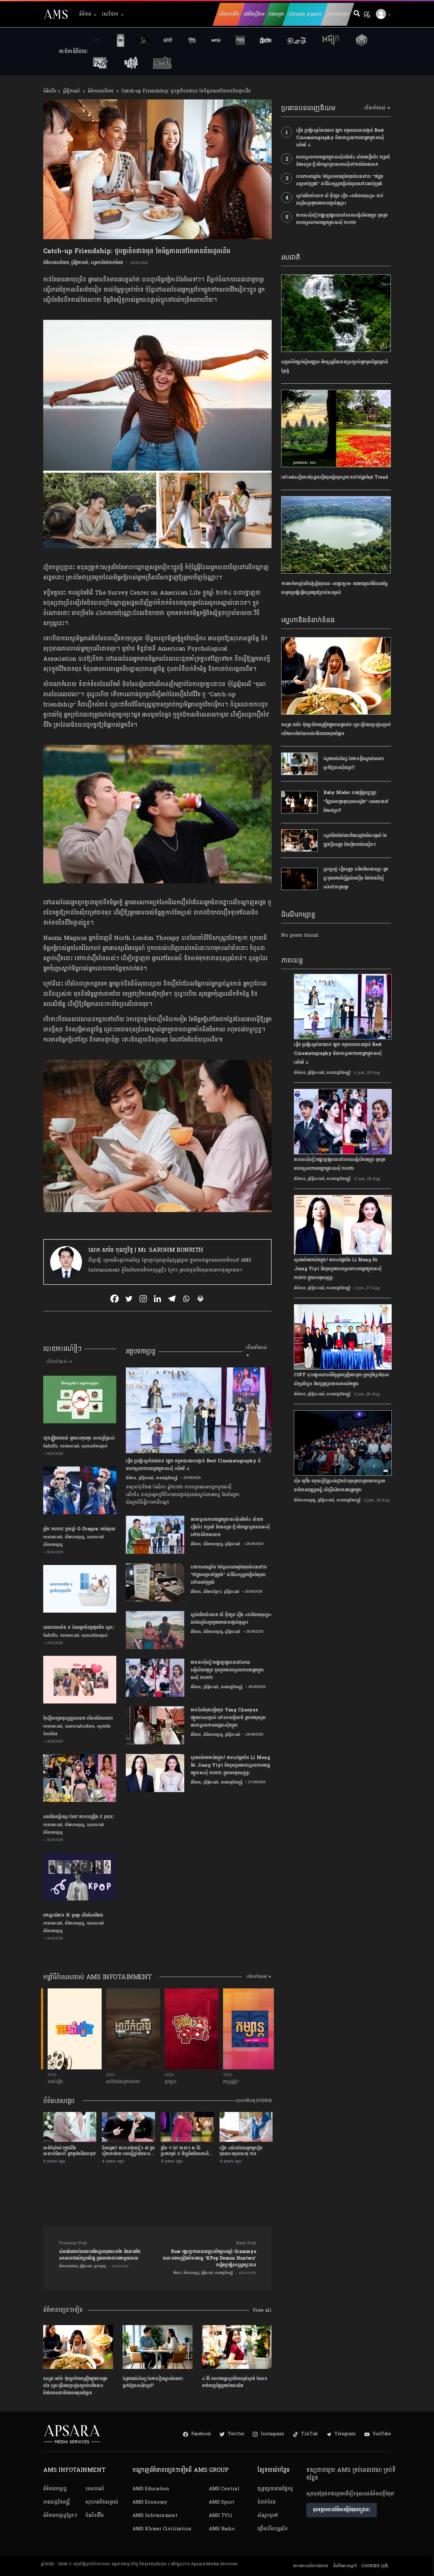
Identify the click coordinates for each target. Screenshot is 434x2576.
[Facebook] (115, 1299)
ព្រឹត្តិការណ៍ (71, 91)
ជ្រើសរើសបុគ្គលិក (273, 2529)
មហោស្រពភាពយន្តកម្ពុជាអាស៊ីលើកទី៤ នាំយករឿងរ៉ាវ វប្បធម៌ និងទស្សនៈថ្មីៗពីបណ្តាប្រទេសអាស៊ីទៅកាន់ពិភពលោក (343, 161)
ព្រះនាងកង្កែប (338, 14)
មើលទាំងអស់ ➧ (60, 1362)
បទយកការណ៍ (70, 1446)
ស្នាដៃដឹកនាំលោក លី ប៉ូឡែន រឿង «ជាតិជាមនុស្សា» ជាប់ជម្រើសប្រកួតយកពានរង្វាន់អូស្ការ (339, 199)
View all (262, 2310)
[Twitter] (129, 1299)
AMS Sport (221, 2502)
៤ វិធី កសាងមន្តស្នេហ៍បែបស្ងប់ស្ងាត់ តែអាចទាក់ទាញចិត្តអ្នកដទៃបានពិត (235, 2382)
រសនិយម (110, 14)
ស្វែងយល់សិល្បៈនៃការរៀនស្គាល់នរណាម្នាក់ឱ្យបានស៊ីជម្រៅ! (153, 2382)
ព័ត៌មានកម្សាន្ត (75, 1537)
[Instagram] (143, 1299)
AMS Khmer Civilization (162, 2529)
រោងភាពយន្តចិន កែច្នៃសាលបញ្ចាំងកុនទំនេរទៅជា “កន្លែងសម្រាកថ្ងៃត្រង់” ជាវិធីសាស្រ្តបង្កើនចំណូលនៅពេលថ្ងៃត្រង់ (339, 180)
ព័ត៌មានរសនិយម (101, 91)
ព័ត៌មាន (85, 14)
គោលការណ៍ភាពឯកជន (311, 2566)
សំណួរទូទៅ (267, 2515)
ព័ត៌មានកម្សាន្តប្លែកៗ (60, 2515)
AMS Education (151, 2489)
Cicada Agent (305, 14)
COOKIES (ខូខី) (375, 2566)
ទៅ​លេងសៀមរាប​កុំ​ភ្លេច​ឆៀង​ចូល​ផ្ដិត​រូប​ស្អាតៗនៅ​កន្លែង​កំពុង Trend (335, 477)
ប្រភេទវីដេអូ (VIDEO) (254, 2101)
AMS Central (224, 2489)
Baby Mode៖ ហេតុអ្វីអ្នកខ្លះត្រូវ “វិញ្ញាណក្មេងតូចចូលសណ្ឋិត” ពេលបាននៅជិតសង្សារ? (356, 802)
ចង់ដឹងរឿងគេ (254, 14)
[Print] (200, 1299)
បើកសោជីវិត (229, 14)
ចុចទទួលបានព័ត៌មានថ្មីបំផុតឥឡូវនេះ (342, 2510)
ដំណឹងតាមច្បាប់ (345, 2566)
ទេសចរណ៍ (95, 2489)
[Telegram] (172, 1299)
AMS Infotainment (155, 2515)
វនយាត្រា (277, 14)
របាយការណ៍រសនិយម (80, 1726)
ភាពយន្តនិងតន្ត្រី (57, 2502)
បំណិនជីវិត (50, 1446)
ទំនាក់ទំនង (266, 2502)
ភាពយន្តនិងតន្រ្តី (167, 1478)
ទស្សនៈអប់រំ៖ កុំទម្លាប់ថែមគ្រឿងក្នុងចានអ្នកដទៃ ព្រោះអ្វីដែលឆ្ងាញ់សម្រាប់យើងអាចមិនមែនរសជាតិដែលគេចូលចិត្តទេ (75, 2386)
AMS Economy (150, 2502)
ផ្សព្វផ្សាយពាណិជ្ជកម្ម (275, 2489)
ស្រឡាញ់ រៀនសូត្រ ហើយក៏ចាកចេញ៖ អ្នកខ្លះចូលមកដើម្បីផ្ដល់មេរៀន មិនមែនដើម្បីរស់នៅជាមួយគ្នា (356, 878)
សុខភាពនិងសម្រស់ (95, 1446)
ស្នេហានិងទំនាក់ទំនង (107, 263)
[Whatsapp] (186, 1299)
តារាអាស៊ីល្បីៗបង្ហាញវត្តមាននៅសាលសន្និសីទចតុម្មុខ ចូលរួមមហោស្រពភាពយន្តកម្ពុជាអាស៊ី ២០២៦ (342, 219)
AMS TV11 (220, 2515)
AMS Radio (222, 2529)
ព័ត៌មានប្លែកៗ (213, 1592)
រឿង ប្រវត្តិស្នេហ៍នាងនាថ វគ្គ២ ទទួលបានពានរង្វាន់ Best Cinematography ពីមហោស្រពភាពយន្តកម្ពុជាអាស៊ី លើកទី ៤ (340, 138)
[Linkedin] (157, 1299)
